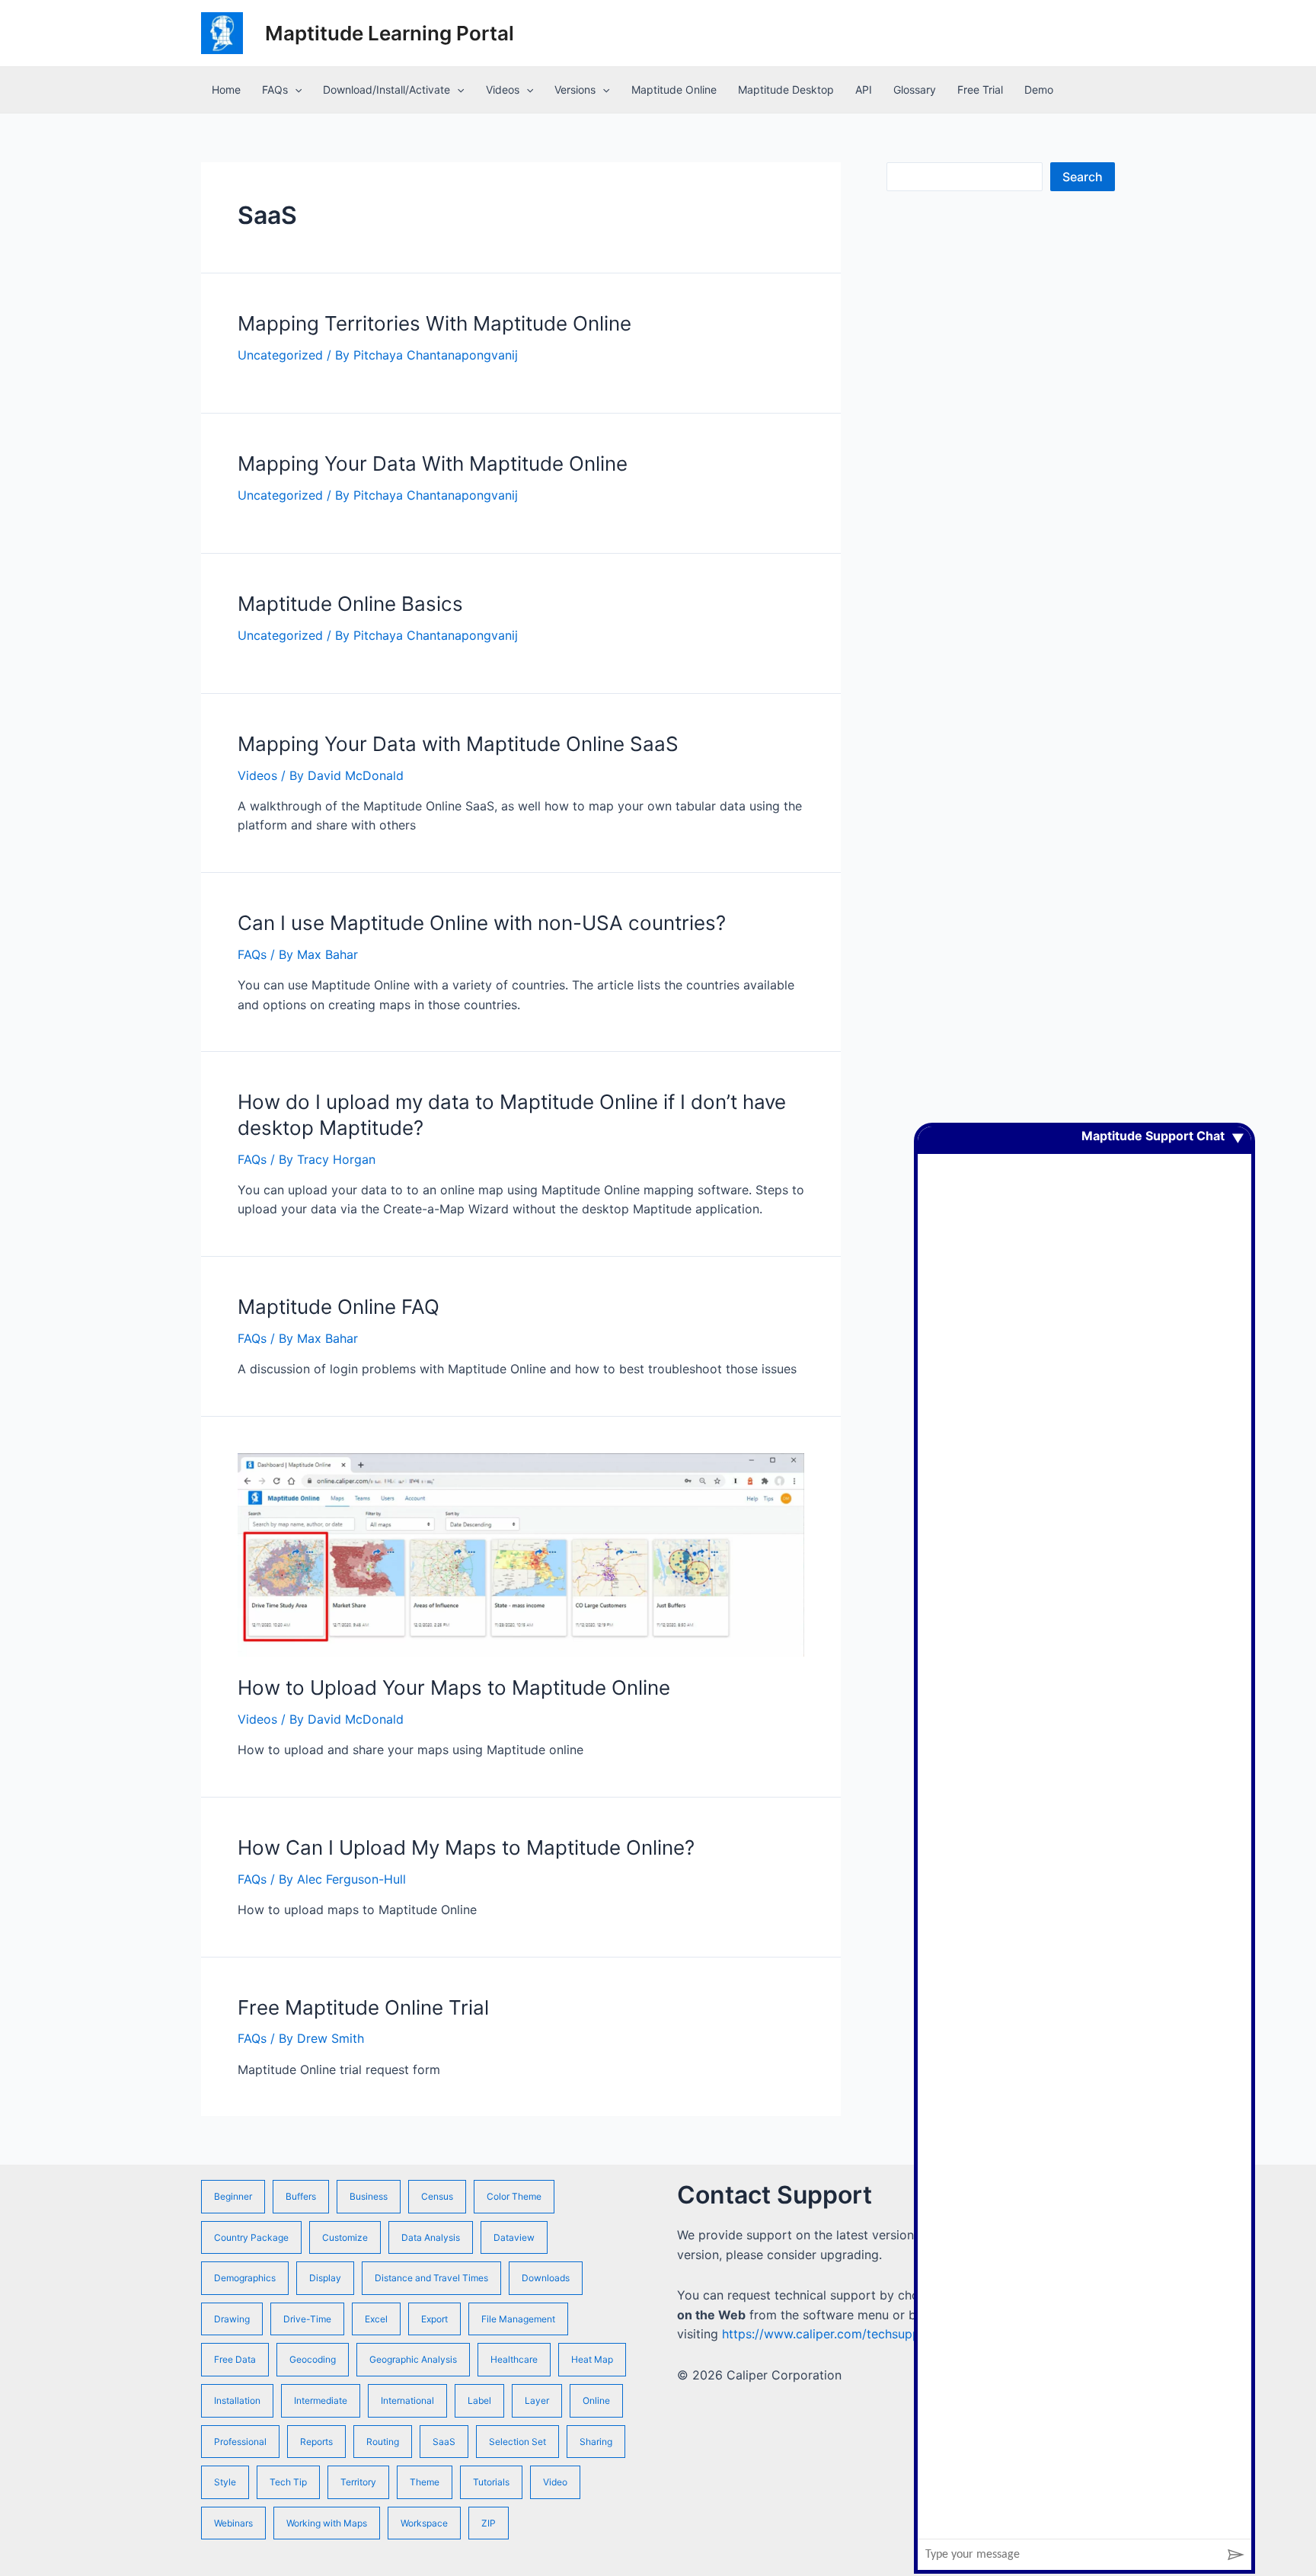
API (864, 89)
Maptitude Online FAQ (339, 1307)
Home (226, 89)
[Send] (1236, 2555)
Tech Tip (288, 2482)
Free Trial (980, 89)
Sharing (596, 2442)
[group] (1084, 1833)
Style (225, 2482)
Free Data (235, 2359)
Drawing (232, 2319)
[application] (295, 90)
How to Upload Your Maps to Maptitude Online (454, 1688)
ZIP (489, 2523)
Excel (376, 2319)
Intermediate (321, 2400)
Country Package (251, 2237)
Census (437, 2196)
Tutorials (491, 2482)
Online (596, 2400)
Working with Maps (327, 2523)
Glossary (915, 89)
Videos (503, 89)
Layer (537, 2400)
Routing (383, 2442)
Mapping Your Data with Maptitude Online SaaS (458, 744)
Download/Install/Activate (386, 89)
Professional (240, 2442)
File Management (518, 2319)
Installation (237, 2400)
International (407, 2400)
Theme (425, 2482)
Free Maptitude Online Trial (363, 2007)
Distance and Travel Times (431, 2278)
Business (369, 2196)
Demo (1039, 89)
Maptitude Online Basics (350, 604)
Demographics (245, 2278)
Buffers (301, 2196)
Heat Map (592, 2359)
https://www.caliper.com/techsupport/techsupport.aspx (883, 2334)
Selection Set (517, 2442)
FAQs (275, 89)
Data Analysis (431, 2237)
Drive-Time (307, 2319)
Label (479, 2400)
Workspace (424, 2523)
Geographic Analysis (413, 2359)
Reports (316, 2442)
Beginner (233, 2196)
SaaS (444, 2442)
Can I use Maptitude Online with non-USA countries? (482, 923)
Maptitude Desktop (786, 89)
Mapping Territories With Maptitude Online (434, 323)
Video (555, 2482)
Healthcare (514, 2359)
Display (325, 2278)
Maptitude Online (674, 89)
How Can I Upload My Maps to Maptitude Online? (466, 1847)
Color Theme (514, 2196)
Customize (345, 2237)
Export (434, 2319)
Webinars (233, 2523)
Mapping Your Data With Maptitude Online (433, 463)
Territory (358, 2482)
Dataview (514, 2237)
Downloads (546, 2278)
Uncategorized (280, 355)
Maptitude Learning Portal (390, 33)
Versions (575, 89)
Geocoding (313, 2359)
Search (1083, 177)
